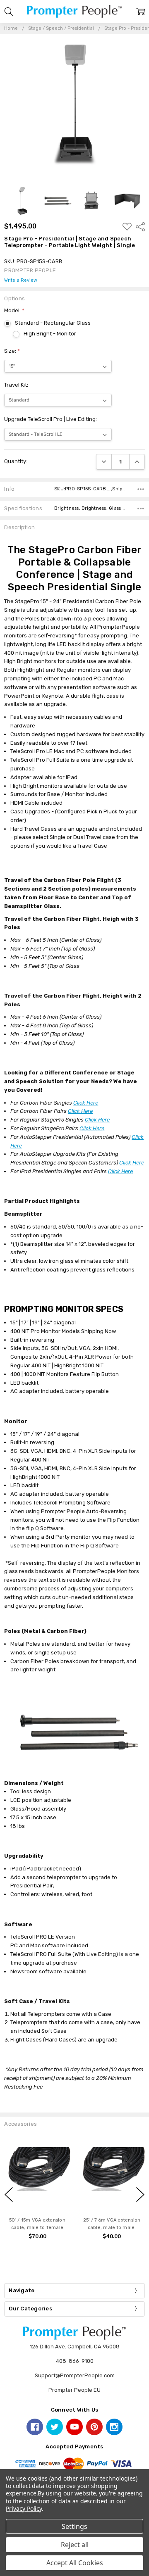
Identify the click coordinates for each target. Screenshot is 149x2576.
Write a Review (21, 280)
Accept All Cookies (75, 2563)
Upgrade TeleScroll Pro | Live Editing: (50, 419)
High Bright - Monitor (50, 334)
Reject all (75, 2545)
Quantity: (16, 461)
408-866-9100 (75, 2361)
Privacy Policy (24, 2508)
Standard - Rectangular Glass (53, 323)
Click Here (86, 1103)
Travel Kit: (16, 385)
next (140, 2194)
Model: (14, 310)
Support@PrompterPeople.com (75, 2375)
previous (9, 2194)
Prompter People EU (74, 2390)
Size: (12, 351)
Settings (74, 2526)
